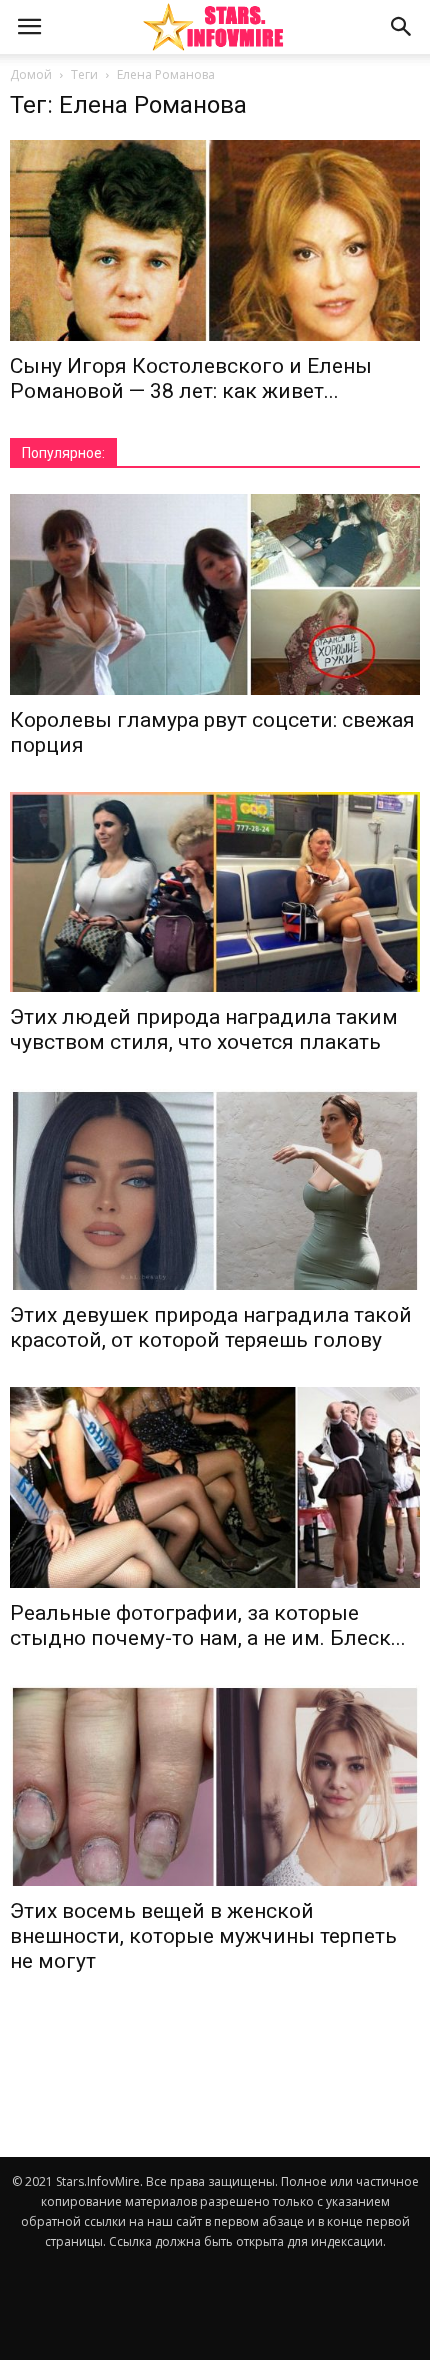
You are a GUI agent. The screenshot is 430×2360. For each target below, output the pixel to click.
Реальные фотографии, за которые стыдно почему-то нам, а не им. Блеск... (208, 1625)
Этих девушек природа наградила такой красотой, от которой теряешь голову (211, 1327)
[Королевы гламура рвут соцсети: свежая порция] (215, 594)
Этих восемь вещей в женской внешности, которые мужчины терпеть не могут (203, 1936)
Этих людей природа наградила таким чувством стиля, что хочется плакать (204, 1029)
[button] (402, 27)
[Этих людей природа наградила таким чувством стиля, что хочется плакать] (215, 892)
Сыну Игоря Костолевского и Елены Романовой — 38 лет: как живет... (191, 378)
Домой (31, 74)
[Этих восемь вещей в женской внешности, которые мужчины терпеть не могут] (215, 1785)
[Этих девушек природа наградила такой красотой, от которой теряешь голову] (215, 1189)
